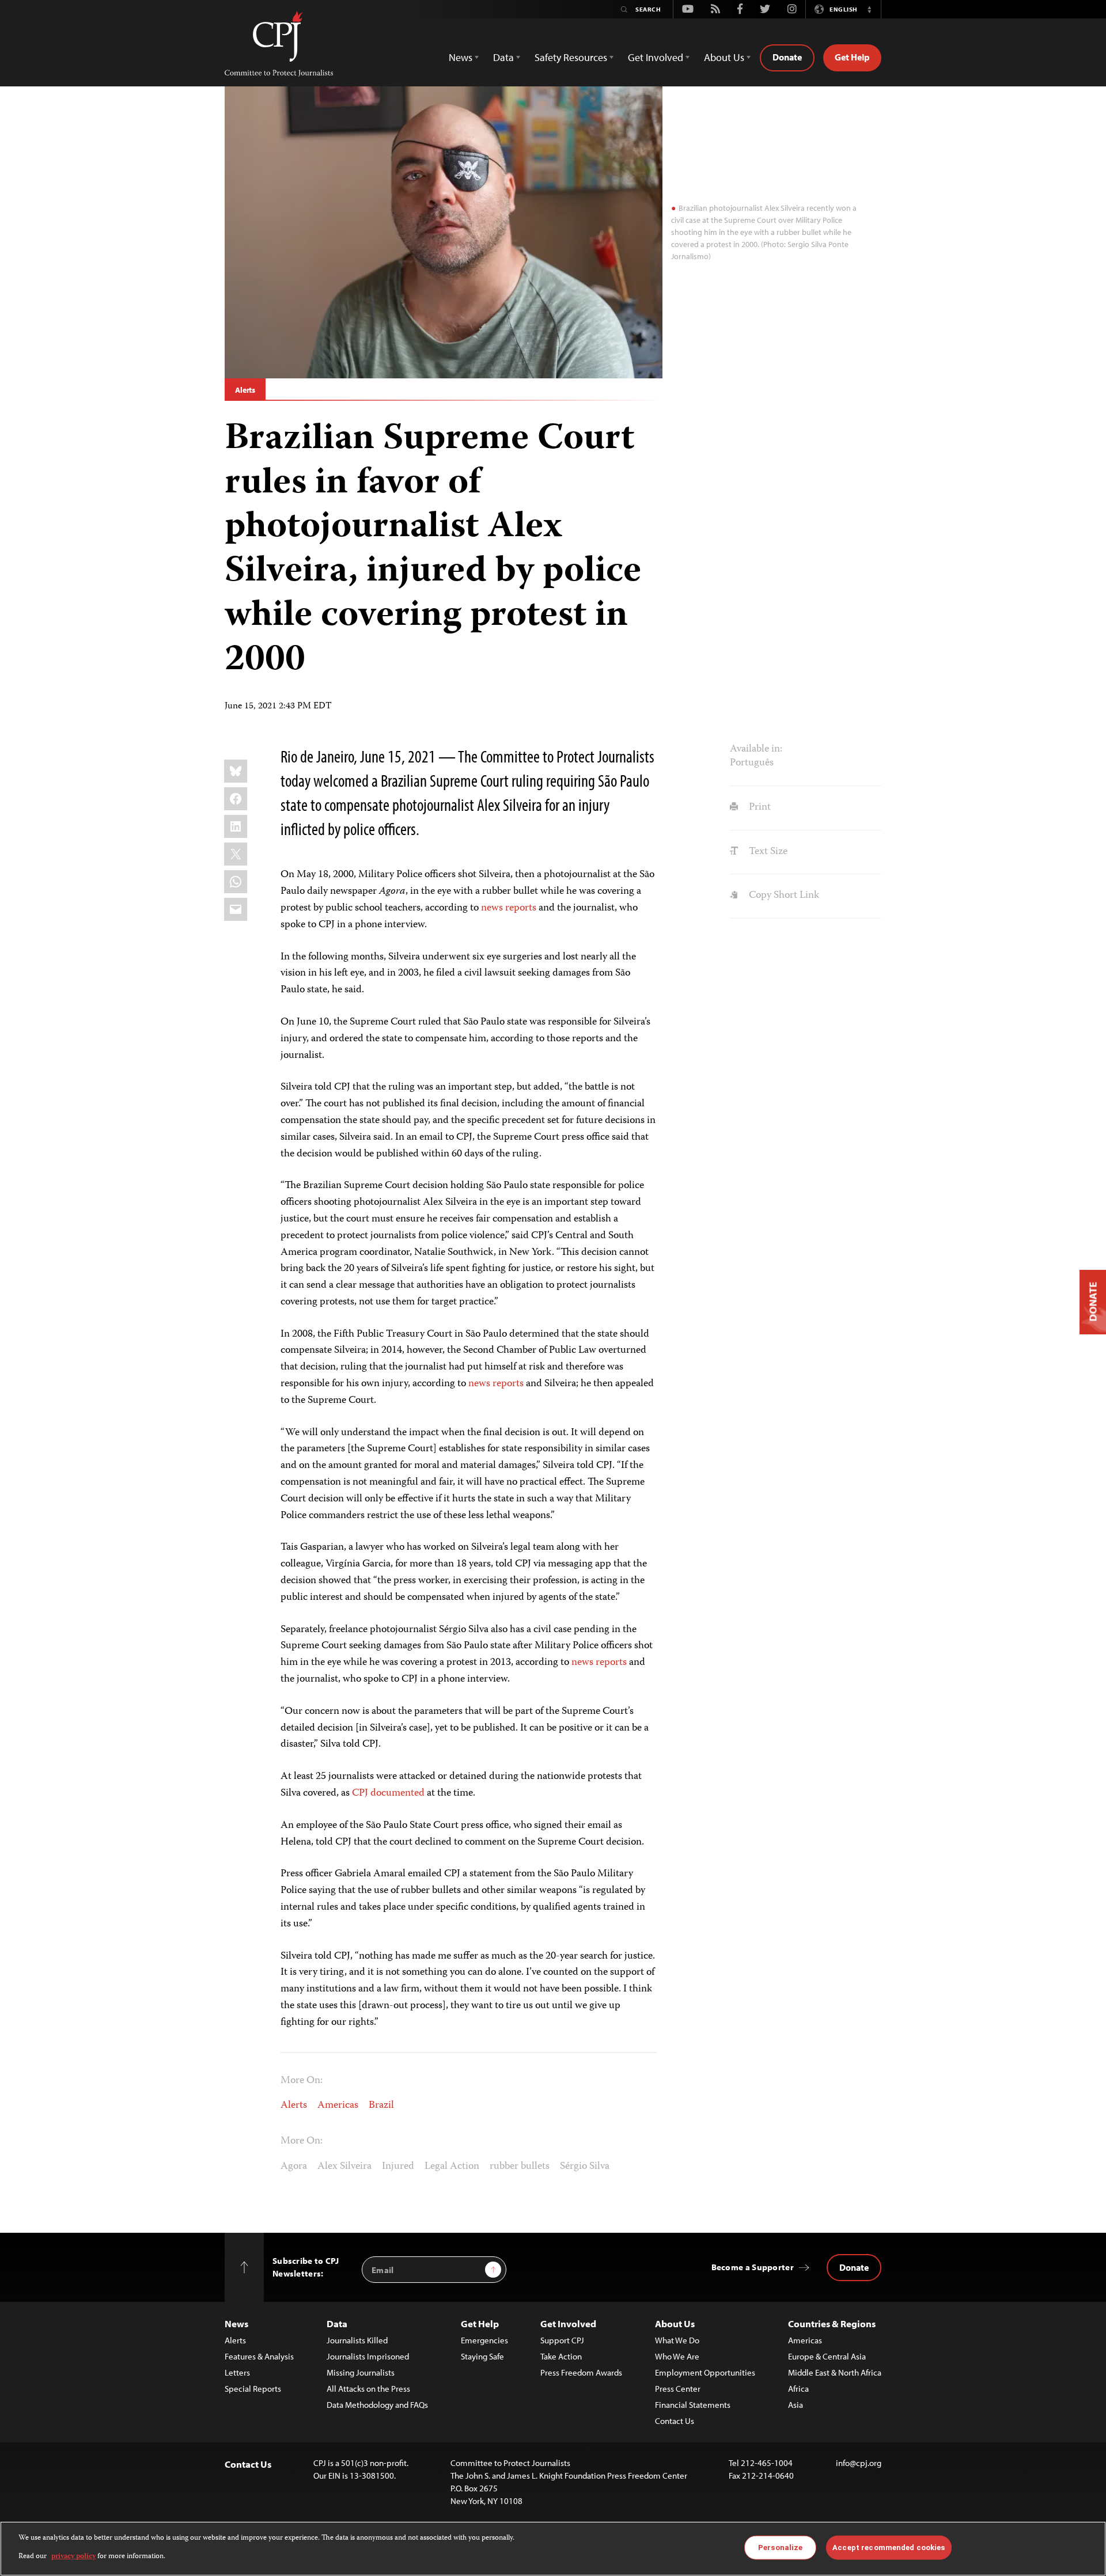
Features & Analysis (259, 2356)
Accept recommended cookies (889, 2547)
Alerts (245, 390)
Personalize (780, 2547)
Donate (787, 57)
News (236, 2323)
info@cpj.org (859, 2463)
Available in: (756, 749)
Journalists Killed (357, 2340)
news (479, 1384)
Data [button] (503, 57)
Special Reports (253, 2389)
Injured (398, 2167)
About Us (675, 2323)
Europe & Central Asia (827, 2356)
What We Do (677, 2340)
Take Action (561, 2356)
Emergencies (484, 2340)
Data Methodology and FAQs (377, 2405)
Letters (237, 2372)
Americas (338, 2105)
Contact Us (675, 2421)
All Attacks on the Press (368, 2389)
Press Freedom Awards (581, 2372)
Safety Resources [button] (571, 57)
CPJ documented (388, 1793)
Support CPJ (562, 2340)
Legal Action (452, 2167)
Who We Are (677, 2356)
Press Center (678, 2389)
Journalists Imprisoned (368, 2356)
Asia (796, 2405)
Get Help (852, 57)
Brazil (381, 2105)
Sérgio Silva (585, 2167)
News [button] (461, 57)
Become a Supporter (753, 2267)
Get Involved (568, 2323)
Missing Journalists (361, 2372)
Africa (798, 2389)
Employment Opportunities (705, 2372)
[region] (553, 2549)
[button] (869, 9)
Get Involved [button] (656, 57)
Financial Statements (693, 2405)
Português (752, 763)
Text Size (767, 852)
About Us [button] (724, 57)
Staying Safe (482, 2356)
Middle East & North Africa (835, 2372)
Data (337, 2323)
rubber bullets (520, 2167)
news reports (509, 908)
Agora (294, 2167)
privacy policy (73, 2557)
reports (508, 1384)
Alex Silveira (344, 2167)
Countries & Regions (832, 2323)
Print (758, 807)
